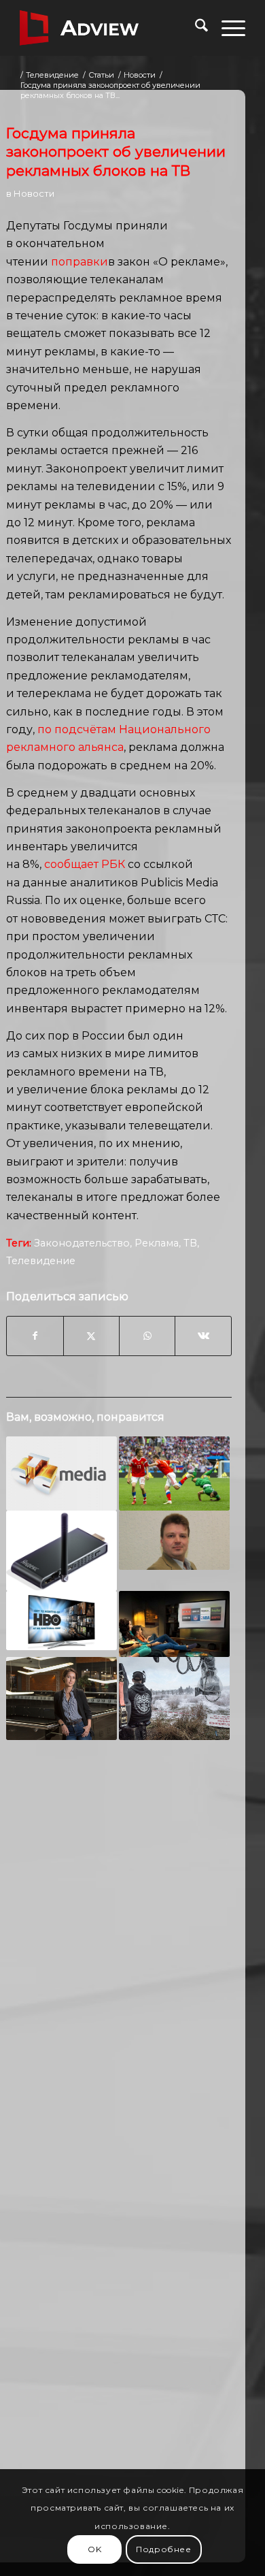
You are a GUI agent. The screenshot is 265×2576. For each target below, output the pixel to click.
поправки (79, 262)
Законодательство (82, 1243)
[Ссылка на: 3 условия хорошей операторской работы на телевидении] (174, 1698)
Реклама (157, 1243)
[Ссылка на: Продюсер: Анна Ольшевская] (61, 1698)
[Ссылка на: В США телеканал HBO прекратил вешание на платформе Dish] (61, 1621)
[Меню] (227, 28)
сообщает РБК (85, 864)
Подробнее (163, 2549)
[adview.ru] (110, 28)
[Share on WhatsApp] (147, 1336)
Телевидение (41, 1261)
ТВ (190, 1243)
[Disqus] (119, 1963)
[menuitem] (195, 28)
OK (94, 2549)
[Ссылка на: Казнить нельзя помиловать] (174, 1540)
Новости (34, 193)
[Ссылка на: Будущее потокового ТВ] (174, 1624)
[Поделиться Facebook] (35, 1336)
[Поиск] (195, 28)
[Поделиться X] (91, 1336)
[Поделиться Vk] (203, 1336)
